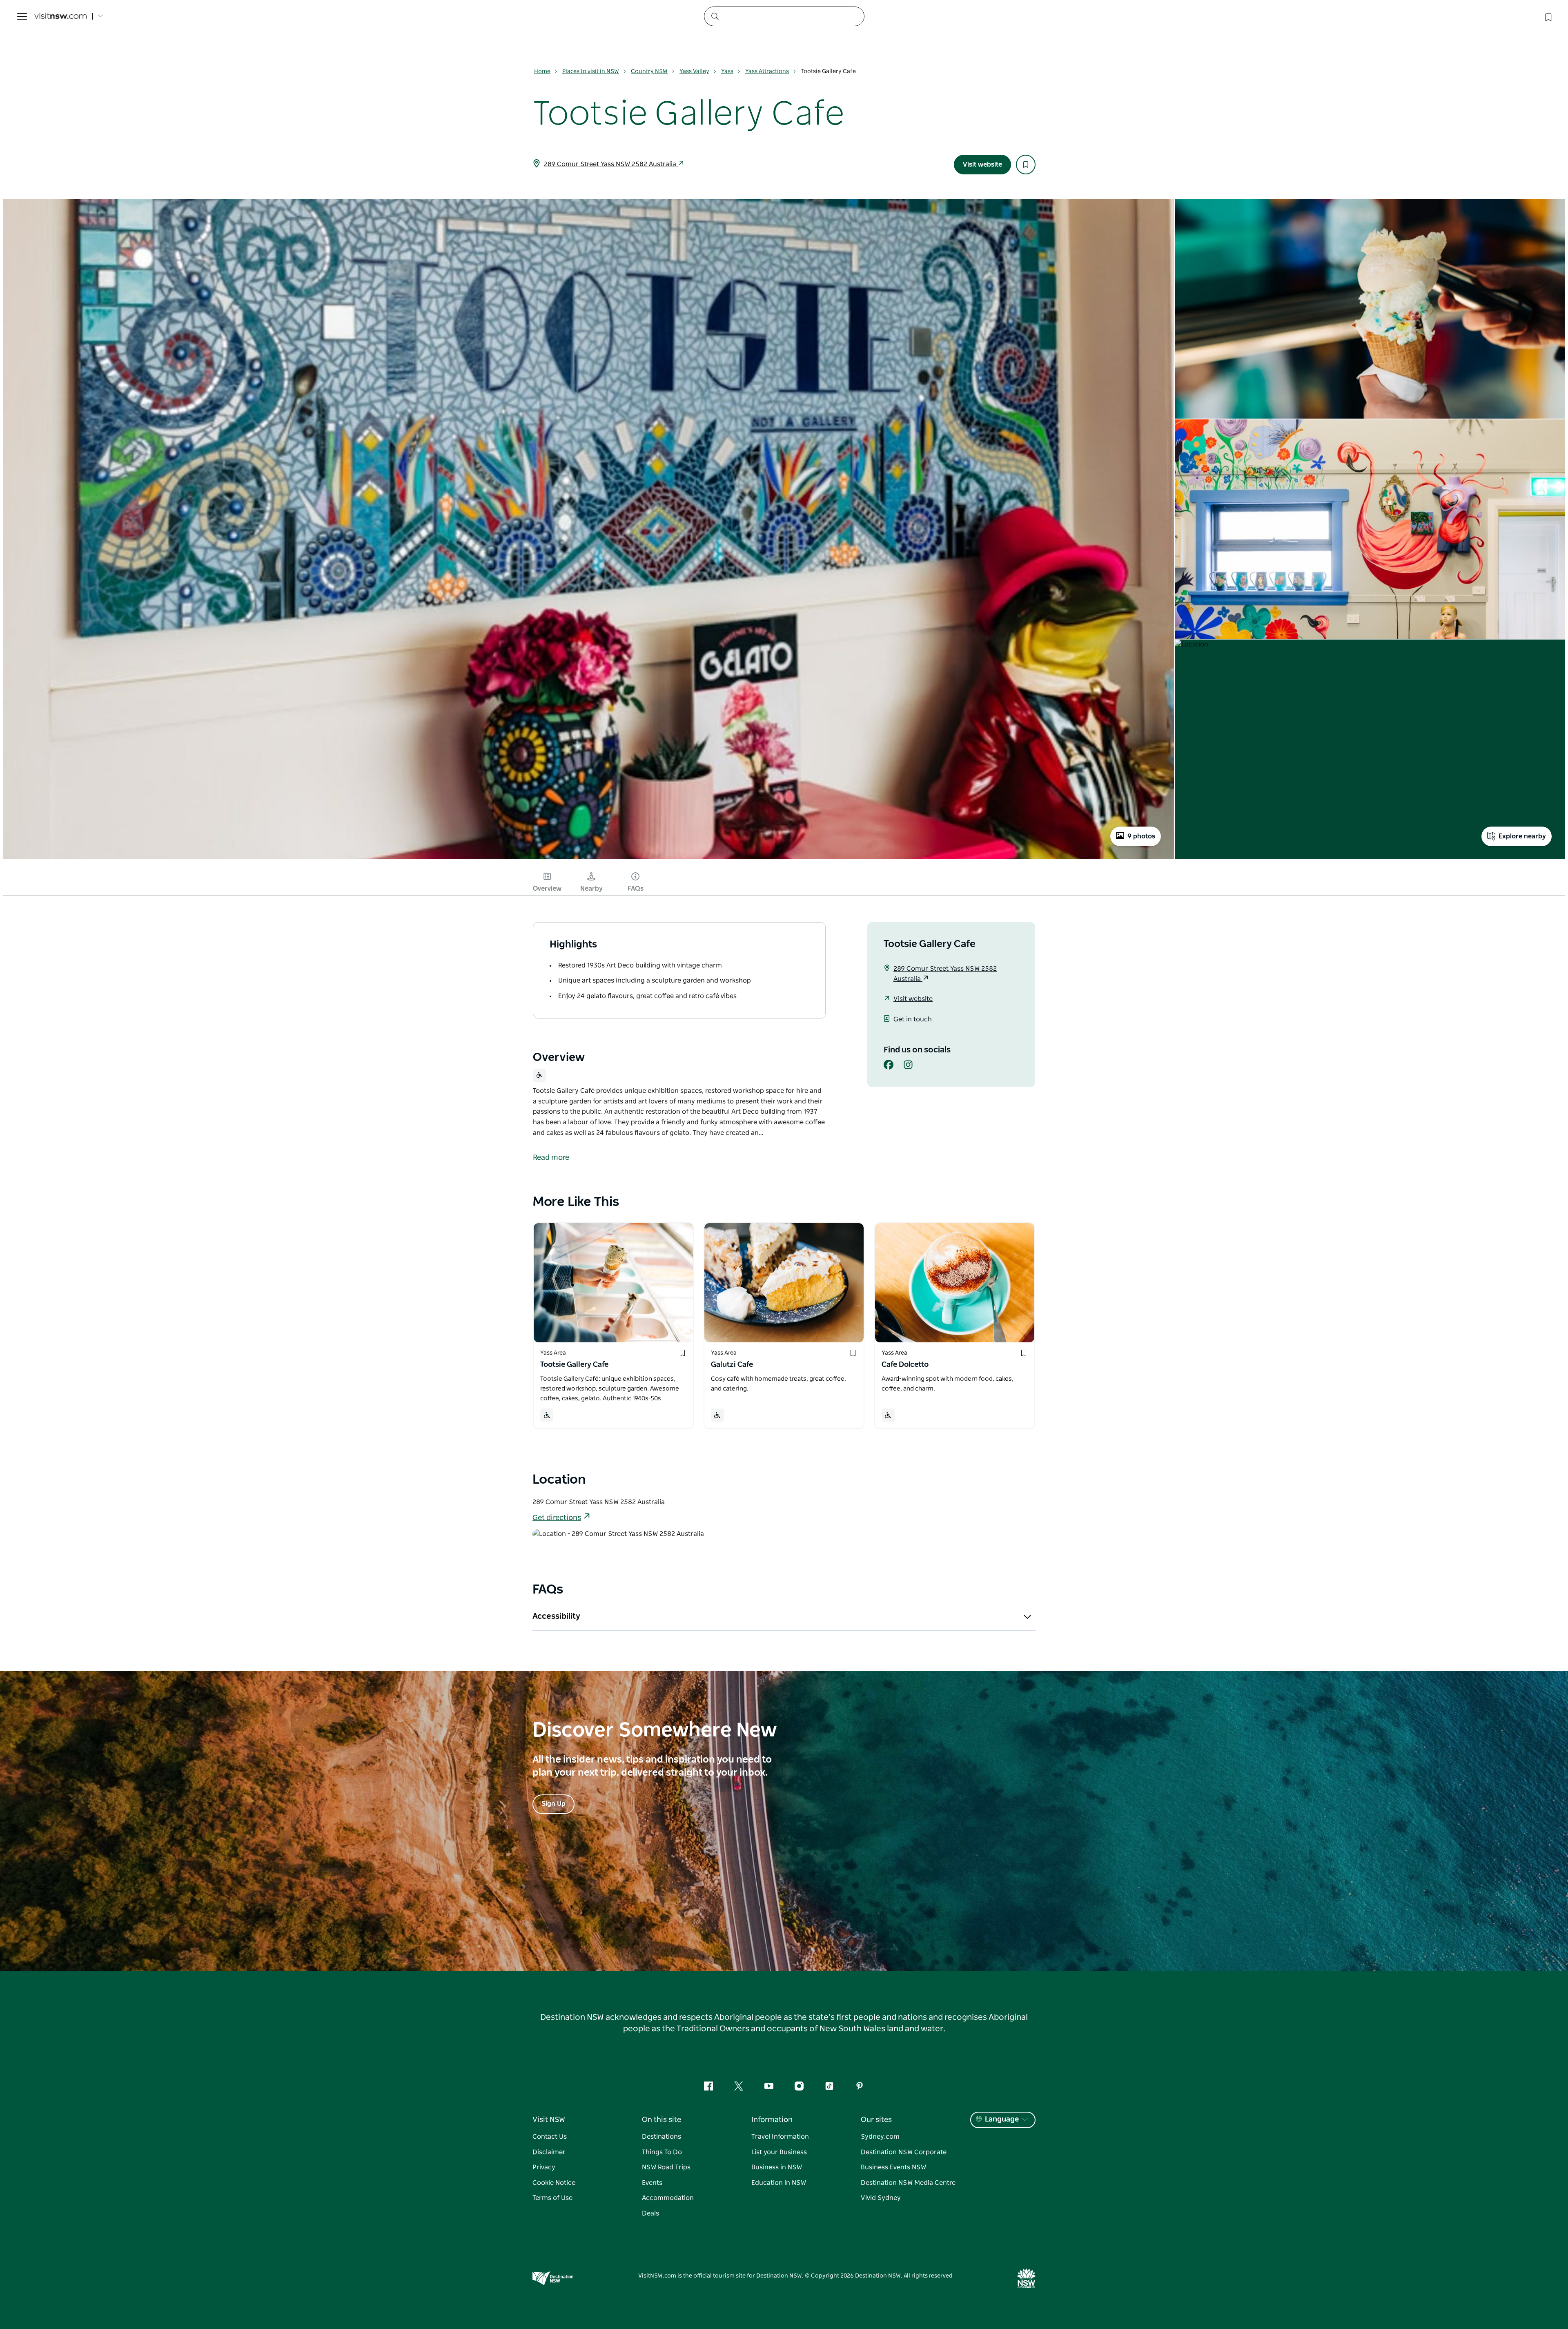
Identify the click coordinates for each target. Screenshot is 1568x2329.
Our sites (876, 2120)
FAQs (636, 889)
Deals (650, 2213)
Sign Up (553, 1804)
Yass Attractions (767, 71)
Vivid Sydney (881, 2198)
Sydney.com (880, 2137)
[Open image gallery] (589, 858)
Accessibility (556, 1616)
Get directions (557, 1518)
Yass (727, 71)
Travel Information (780, 2137)
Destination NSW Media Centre (908, 2183)
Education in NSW (779, 2183)
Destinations (661, 2137)
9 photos (1141, 836)
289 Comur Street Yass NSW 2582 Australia (611, 164)
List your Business (779, 2152)
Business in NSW (777, 2167)
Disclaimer (549, 2152)
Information (772, 2120)
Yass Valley (694, 71)
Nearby (591, 889)
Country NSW (649, 71)
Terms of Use (552, 2198)
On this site (661, 2120)
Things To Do (662, 2152)
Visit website (982, 165)
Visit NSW (549, 2120)
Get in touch (913, 1019)
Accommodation (668, 2198)
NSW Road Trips (666, 2167)
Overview (547, 889)
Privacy (544, 2167)
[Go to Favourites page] (1548, 16)
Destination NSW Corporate (904, 2152)
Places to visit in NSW (591, 71)
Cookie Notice (554, 2183)
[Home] (60, 17)
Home (542, 71)
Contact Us (550, 2137)
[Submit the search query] (715, 16)
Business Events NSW (893, 2167)
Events (652, 2183)
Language (1002, 2120)
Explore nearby (1522, 836)
